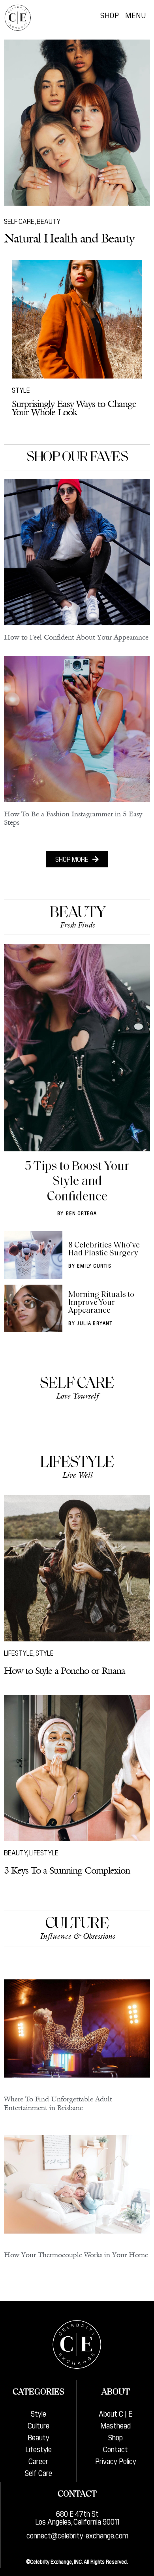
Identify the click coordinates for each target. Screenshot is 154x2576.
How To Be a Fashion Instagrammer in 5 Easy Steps (73, 818)
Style (21, 390)
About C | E (115, 2413)
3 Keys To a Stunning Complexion (67, 1870)
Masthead (115, 2425)
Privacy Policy (116, 2461)
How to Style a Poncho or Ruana (65, 1670)
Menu (136, 15)
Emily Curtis (94, 1265)
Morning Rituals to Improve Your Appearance (101, 1303)
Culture (77, 1924)
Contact (115, 2449)
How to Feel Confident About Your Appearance (76, 637)
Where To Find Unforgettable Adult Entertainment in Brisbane (58, 2103)
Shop (110, 15)
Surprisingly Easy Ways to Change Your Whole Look (74, 408)
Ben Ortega (82, 1213)
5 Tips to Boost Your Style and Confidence (77, 1182)
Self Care (19, 221)
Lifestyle (77, 1463)
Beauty (49, 221)
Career (38, 2461)
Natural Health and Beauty (69, 238)
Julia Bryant (95, 1323)
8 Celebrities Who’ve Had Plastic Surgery (104, 1249)
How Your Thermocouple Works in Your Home (76, 2255)
